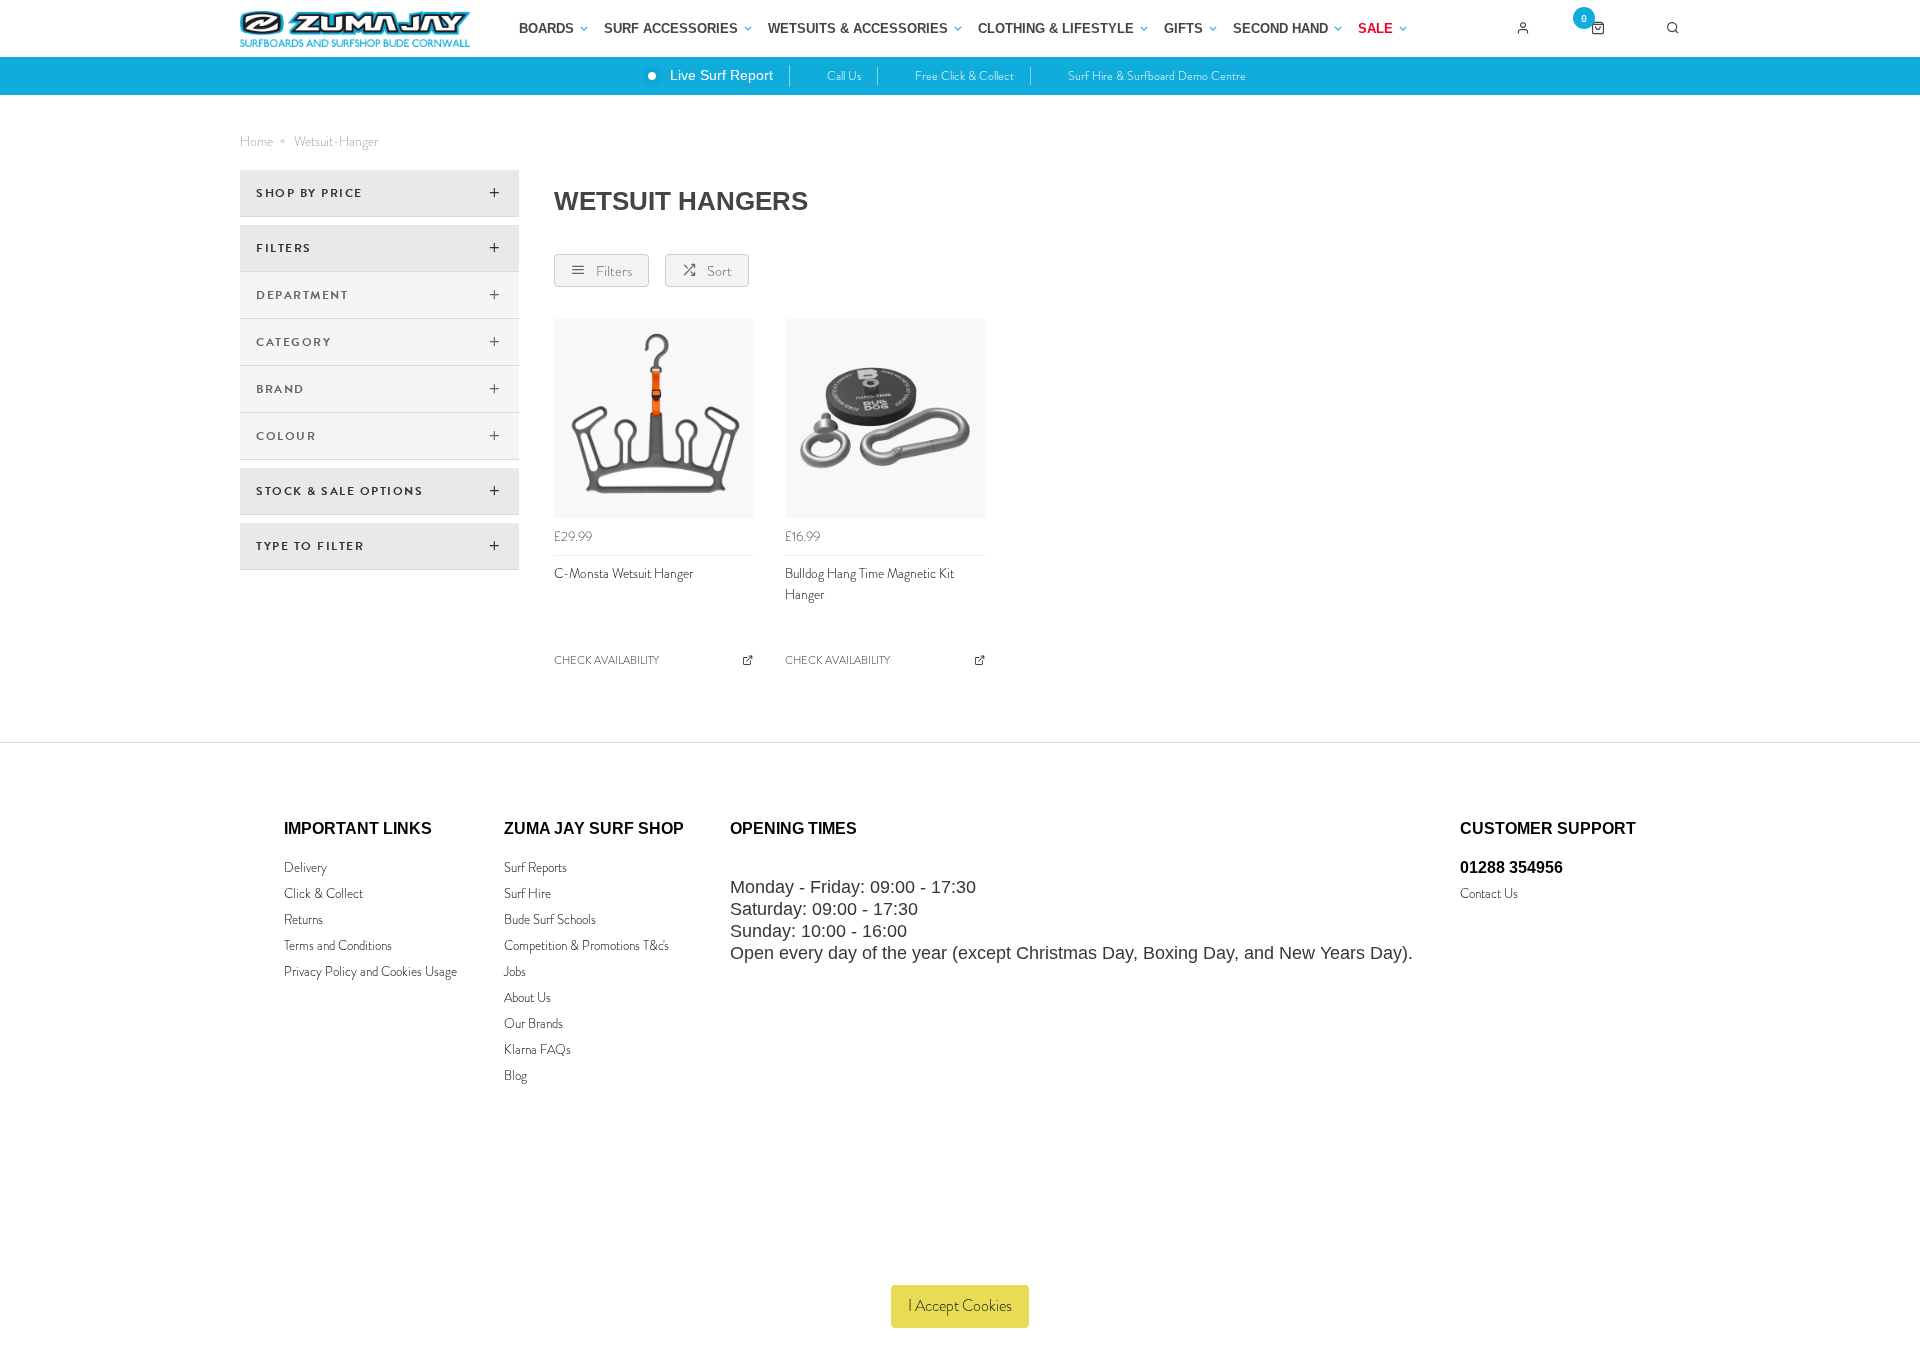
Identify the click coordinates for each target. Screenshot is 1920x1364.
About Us (527, 997)
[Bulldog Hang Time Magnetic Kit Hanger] (885, 419)
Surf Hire (527, 893)
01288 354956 (1511, 867)
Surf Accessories (671, 28)
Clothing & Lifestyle (1056, 28)
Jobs (515, 971)
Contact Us (1489, 893)
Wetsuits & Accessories (858, 28)
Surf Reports (535, 867)
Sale (1375, 28)
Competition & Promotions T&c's (586, 945)
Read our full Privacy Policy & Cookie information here (960, 1259)
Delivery (305, 867)
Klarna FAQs (537, 1049)
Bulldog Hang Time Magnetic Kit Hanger (869, 584)
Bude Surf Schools (550, 919)
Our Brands (533, 1023)
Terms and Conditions (338, 945)
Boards (546, 28)
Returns (303, 919)
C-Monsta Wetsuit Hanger (623, 573)
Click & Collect (323, 893)
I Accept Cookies (960, 1305)
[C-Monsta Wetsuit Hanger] (654, 419)
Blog (515, 1075)
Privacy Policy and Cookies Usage (370, 971)
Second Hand (1280, 28)
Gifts (1183, 28)
